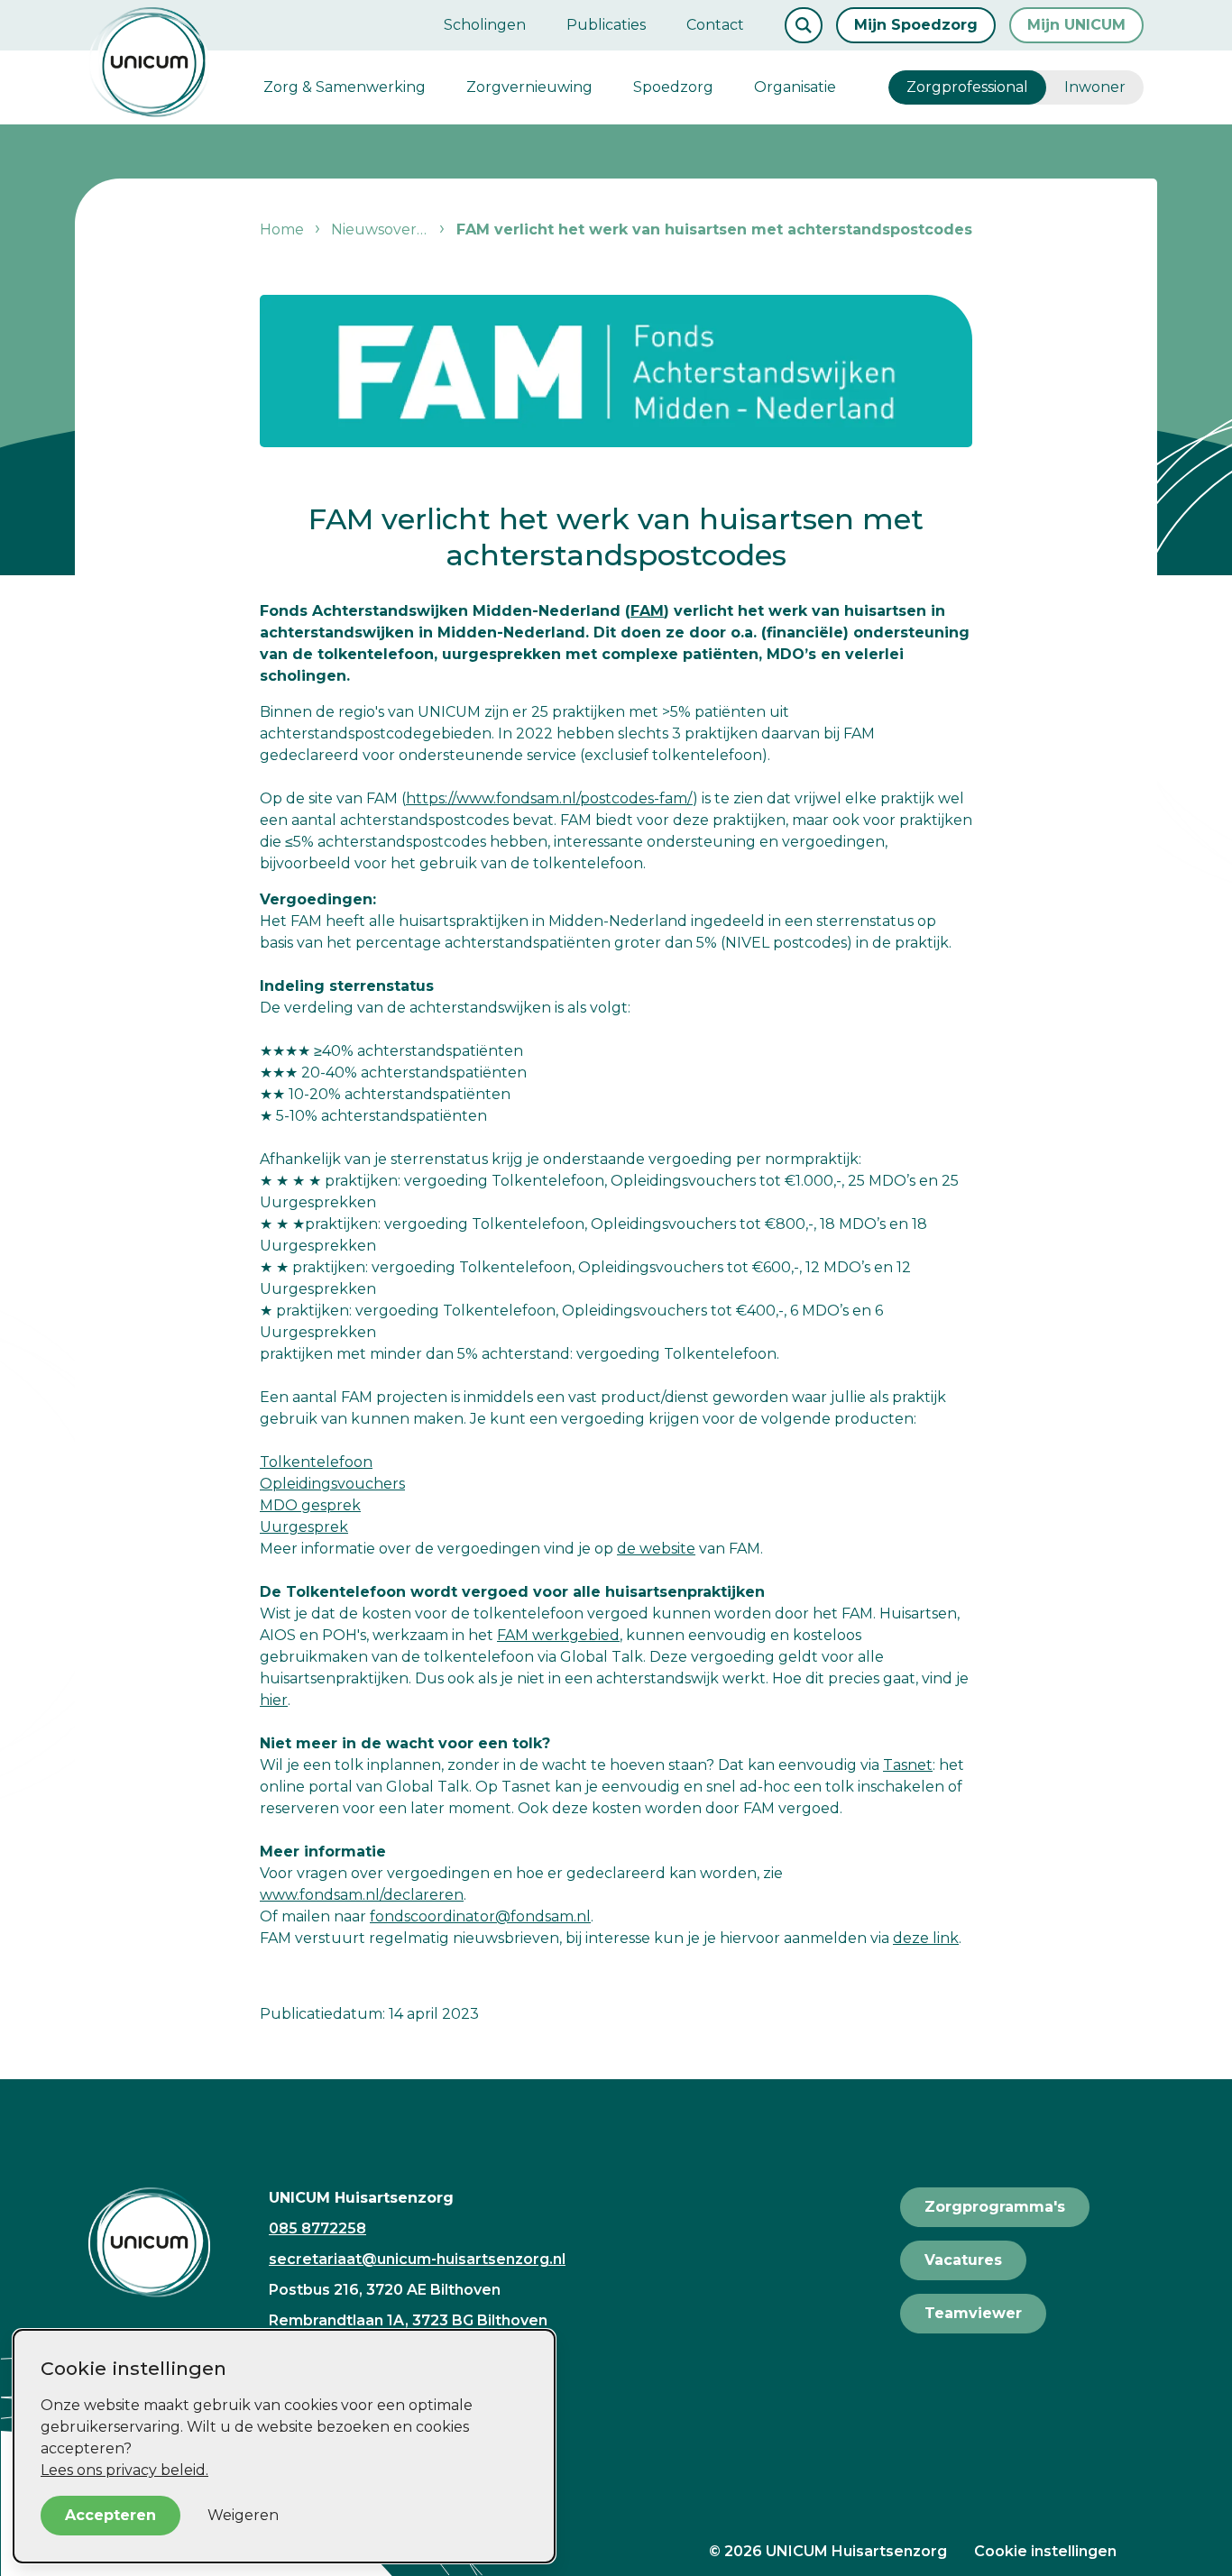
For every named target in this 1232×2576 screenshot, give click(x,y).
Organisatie (795, 87)
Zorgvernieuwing (529, 87)
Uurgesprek (304, 1527)
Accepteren (110, 2515)
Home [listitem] (284, 229)
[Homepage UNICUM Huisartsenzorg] (165, 2242)
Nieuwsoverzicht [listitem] (390, 229)
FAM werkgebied (558, 1635)
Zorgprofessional (967, 87)
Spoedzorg (673, 87)
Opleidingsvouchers (332, 1484)
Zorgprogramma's (995, 2207)
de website (656, 1549)
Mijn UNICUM (1076, 25)
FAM (647, 611)
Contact (715, 25)
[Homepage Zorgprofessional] (149, 62)
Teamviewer (973, 2313)
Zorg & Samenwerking (345, 87)
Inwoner (1095, 87)
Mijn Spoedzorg (916, 25)
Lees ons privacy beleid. (124, 2470)
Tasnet (908, 1765)
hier (274, 1700)
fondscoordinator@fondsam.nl (480, 1916)
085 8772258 (317, 2228)
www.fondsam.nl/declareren (362, 1895)
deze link (926, 1938)
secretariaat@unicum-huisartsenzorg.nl (417, 2259)
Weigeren (243, 2515)
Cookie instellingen (1045, 2551)
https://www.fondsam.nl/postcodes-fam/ (549, 798)
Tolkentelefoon (316, 1462)
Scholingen (485, 25)
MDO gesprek (310, 1505)
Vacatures (963, 2260)
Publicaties (606, 25)
